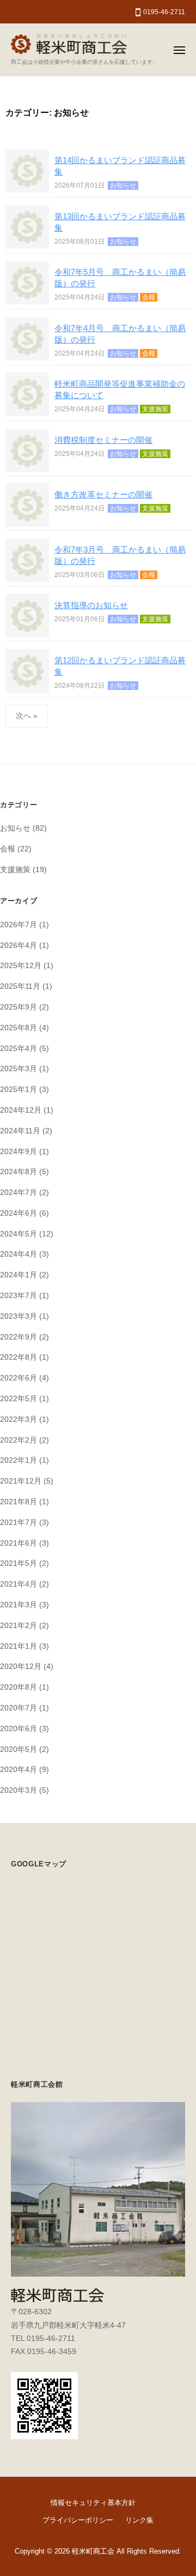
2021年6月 (19, 1543)
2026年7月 (19, 925)
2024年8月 (19, 1172)
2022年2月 (19, 1440)
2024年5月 (19, 1234)
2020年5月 (19, 1749)
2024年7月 (19, 1193)
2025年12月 (21, 966)
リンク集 (139, 2520)
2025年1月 (19, 1089)
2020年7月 (19, 1708)
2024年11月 (20, 1131)
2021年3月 (19, 1605)
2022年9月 (19, 1337)
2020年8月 (19, 1687)
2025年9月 (19, 1007)
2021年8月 (19, 1502)
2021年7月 (19, 1523)
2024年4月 (19, 1254)
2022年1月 (19, 1460)
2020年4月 (19, 1770)
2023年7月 (19, 1296)
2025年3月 (19, 1069)
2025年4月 (19, 1049)
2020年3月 (19, 1790)
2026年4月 (19, 945)
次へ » (27, 716)
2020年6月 (19, 1729)
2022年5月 (19, 1399)
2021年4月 (19, 1584)
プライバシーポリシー (78, 2520)
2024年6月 (19, 1213)
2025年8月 (19, 1028)
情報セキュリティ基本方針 (93, 2503)
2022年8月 (19, 1357)
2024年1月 (19, 1275)
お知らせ (123, 185)
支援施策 (155, 409)
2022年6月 (19, 1378)
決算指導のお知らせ (91, 605)
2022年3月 (19, 1419)
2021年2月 (19, 1626)
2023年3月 (19, 1316)
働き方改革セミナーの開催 (103, 494)
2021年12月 (21, 1481)
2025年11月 (20, 986)
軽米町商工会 (93, 2551)
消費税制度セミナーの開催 (103, 440)
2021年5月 (19, 1563)
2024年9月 (19, 1152)
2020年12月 (21, 1667)
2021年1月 (19, 1646)
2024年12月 (21, 1110)
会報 (149, 297)
